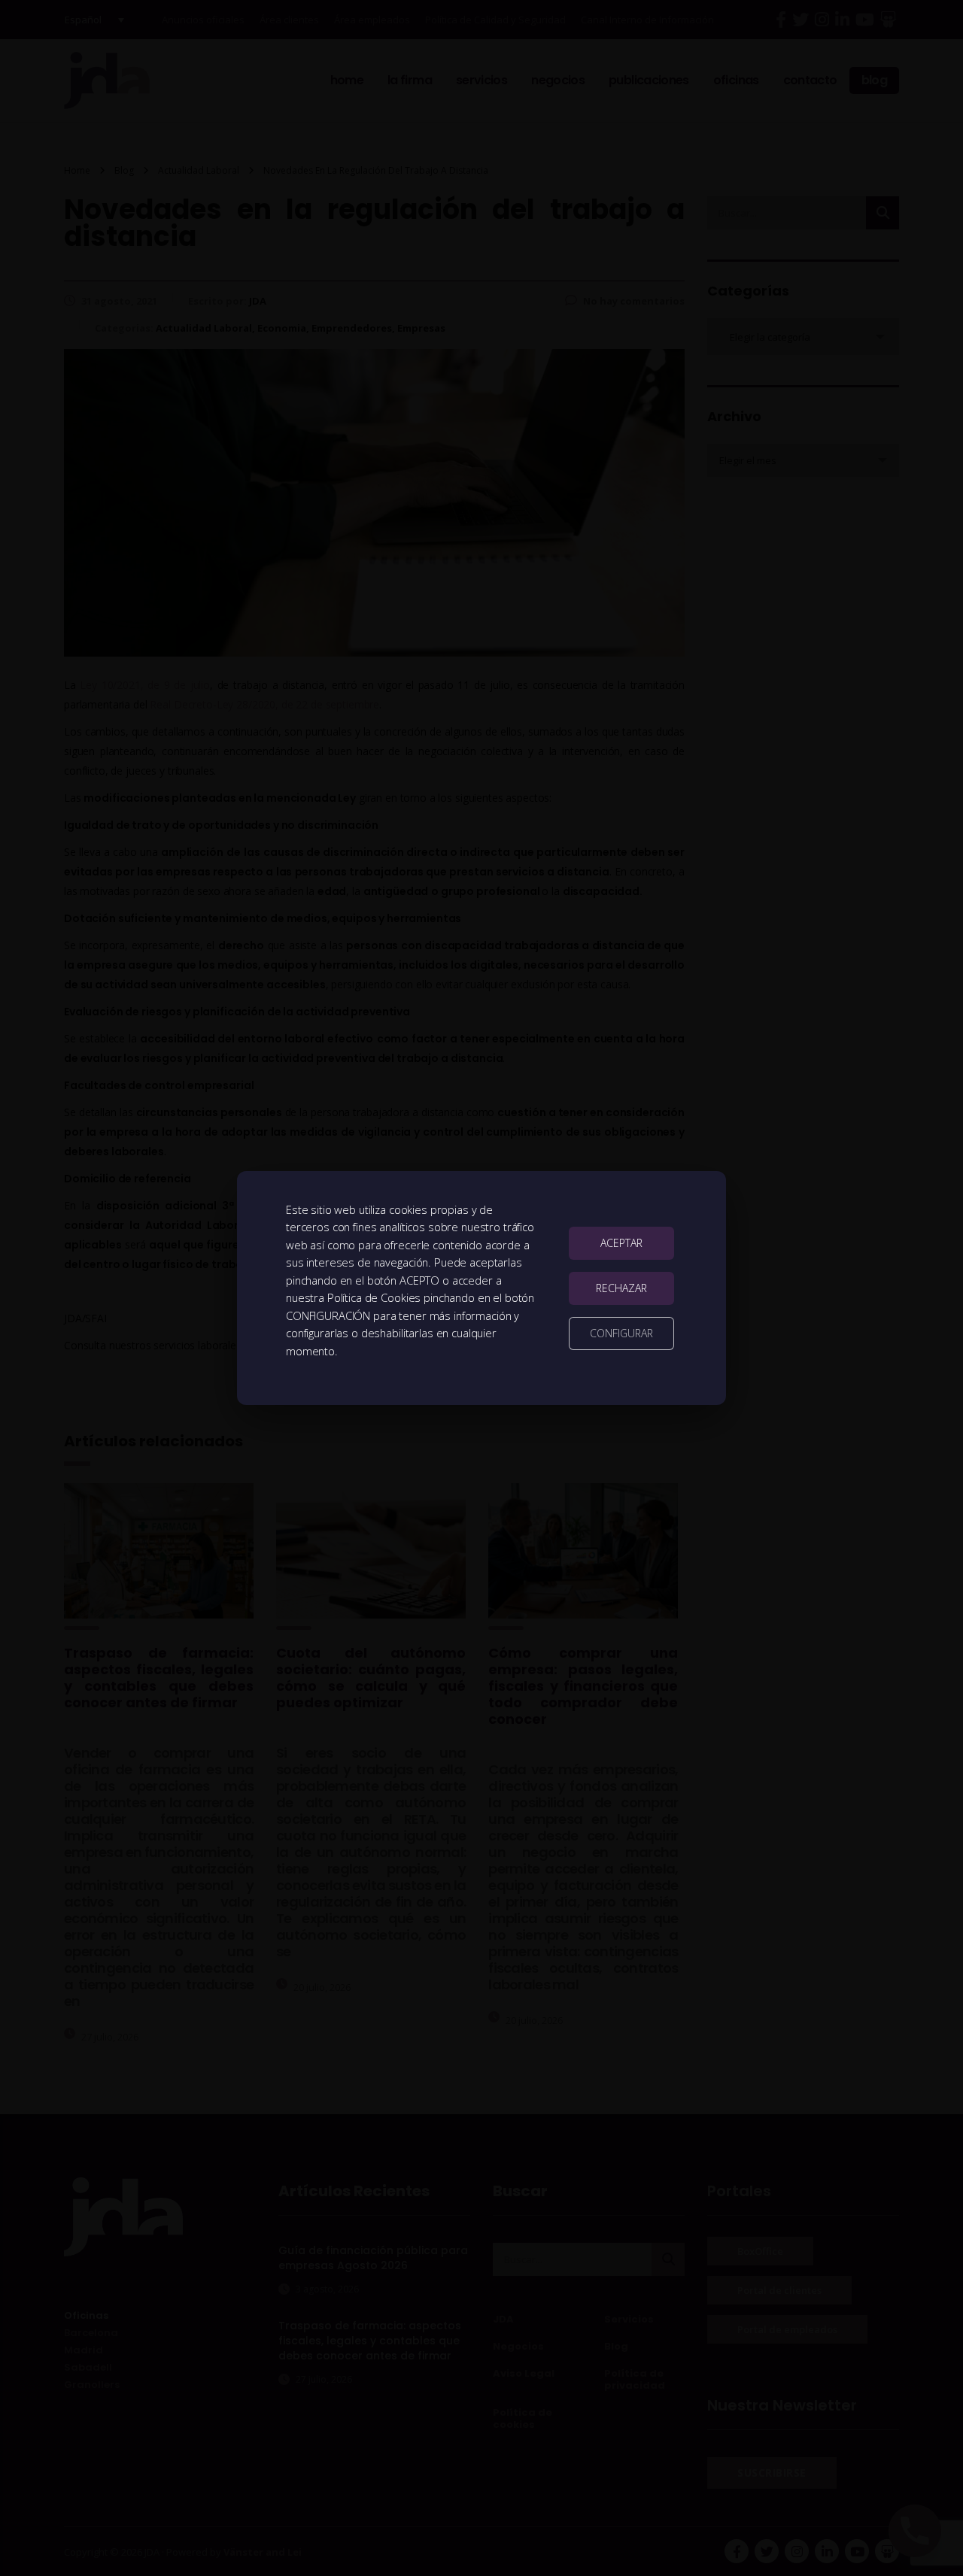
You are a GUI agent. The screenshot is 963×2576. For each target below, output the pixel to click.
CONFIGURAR (621, 1333)
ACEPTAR (621, 1243)
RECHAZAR (621, 1288)
